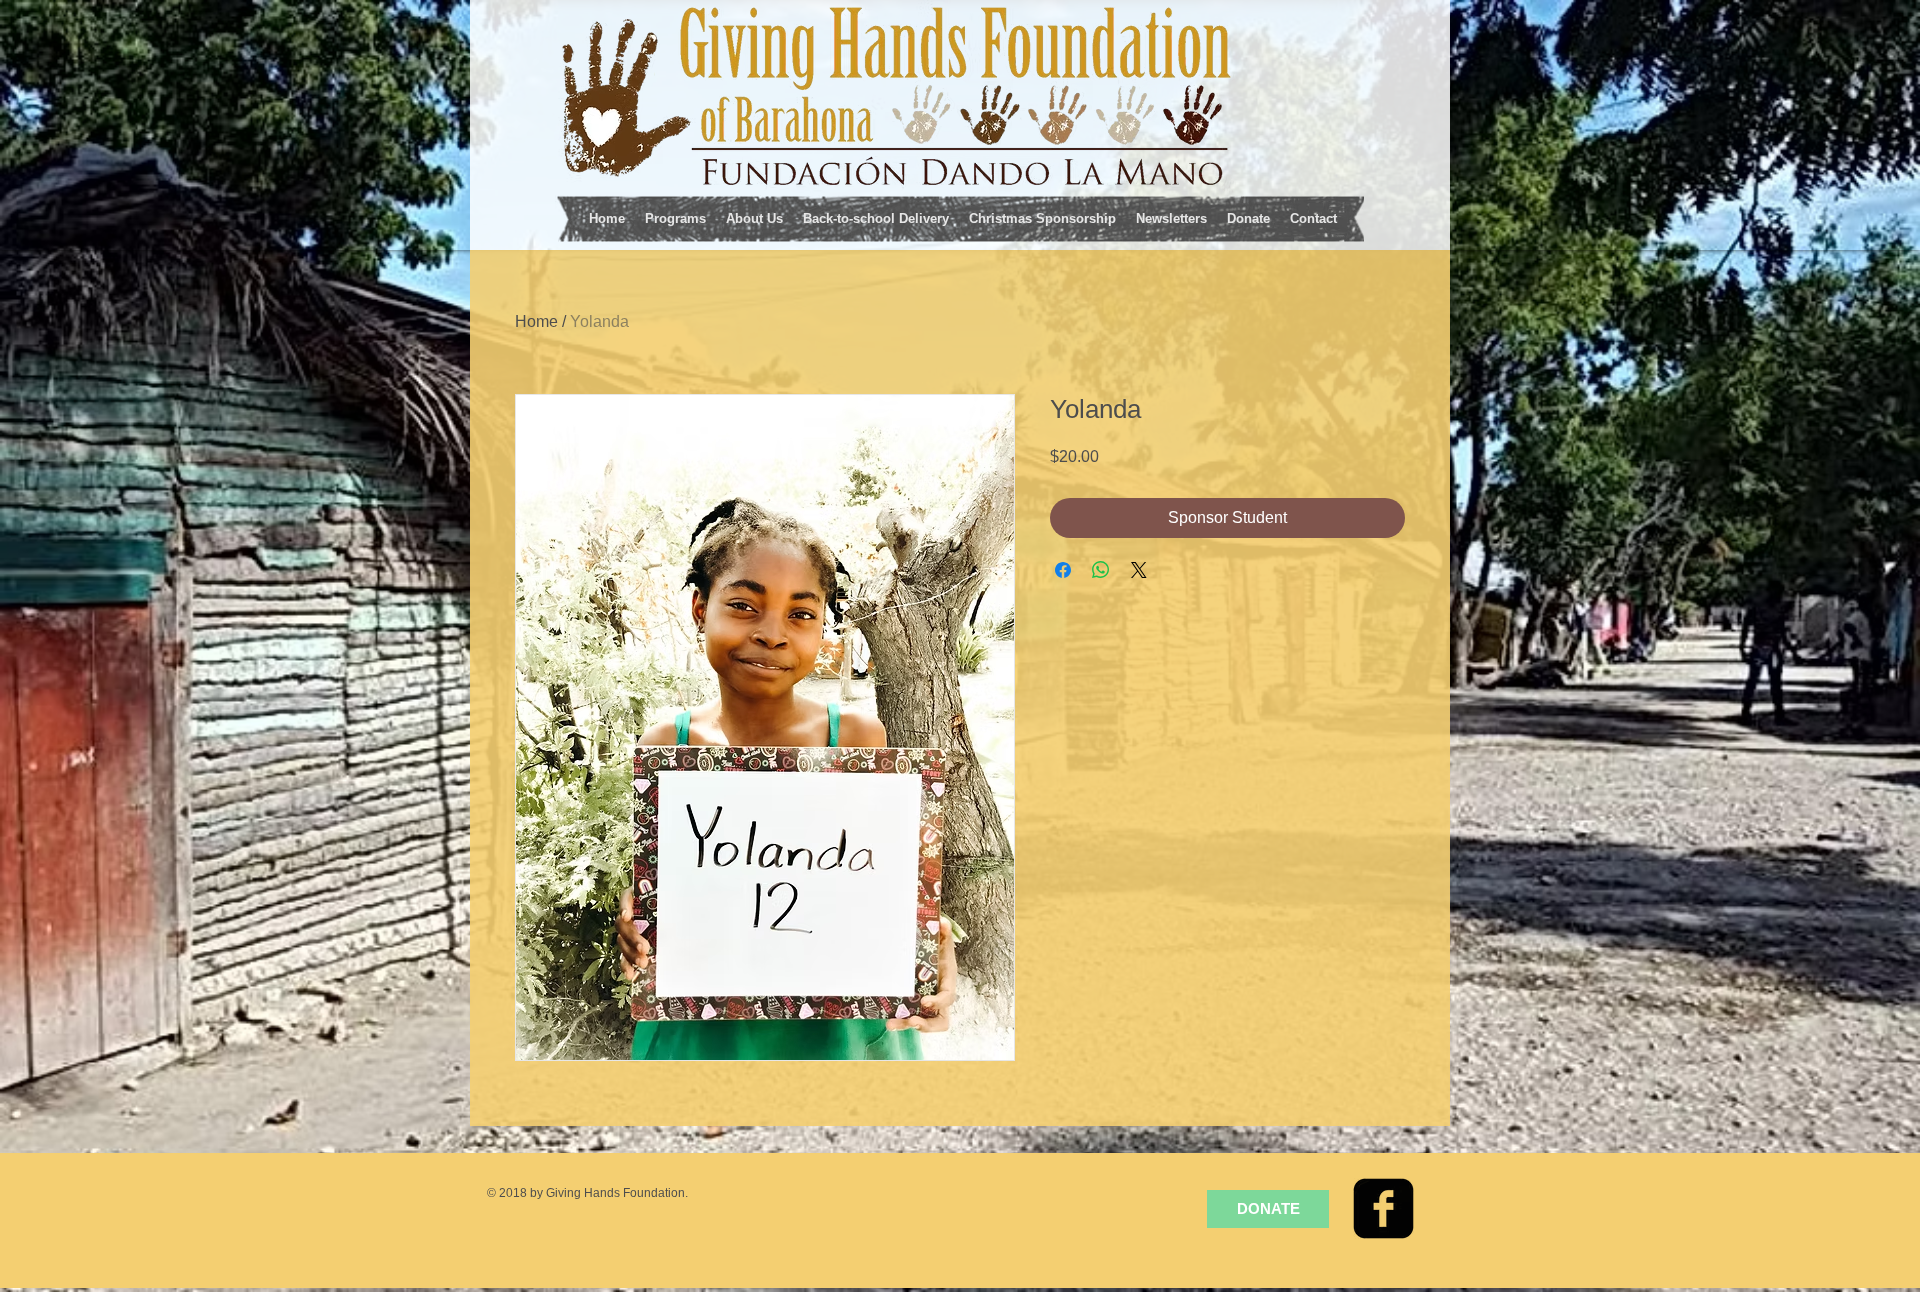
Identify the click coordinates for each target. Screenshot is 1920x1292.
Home (536, 321)
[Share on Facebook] (1063, 570)
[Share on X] (1139, 570)
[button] (675, 216)
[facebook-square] (1383, 1208)
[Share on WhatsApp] (1101, 570)
